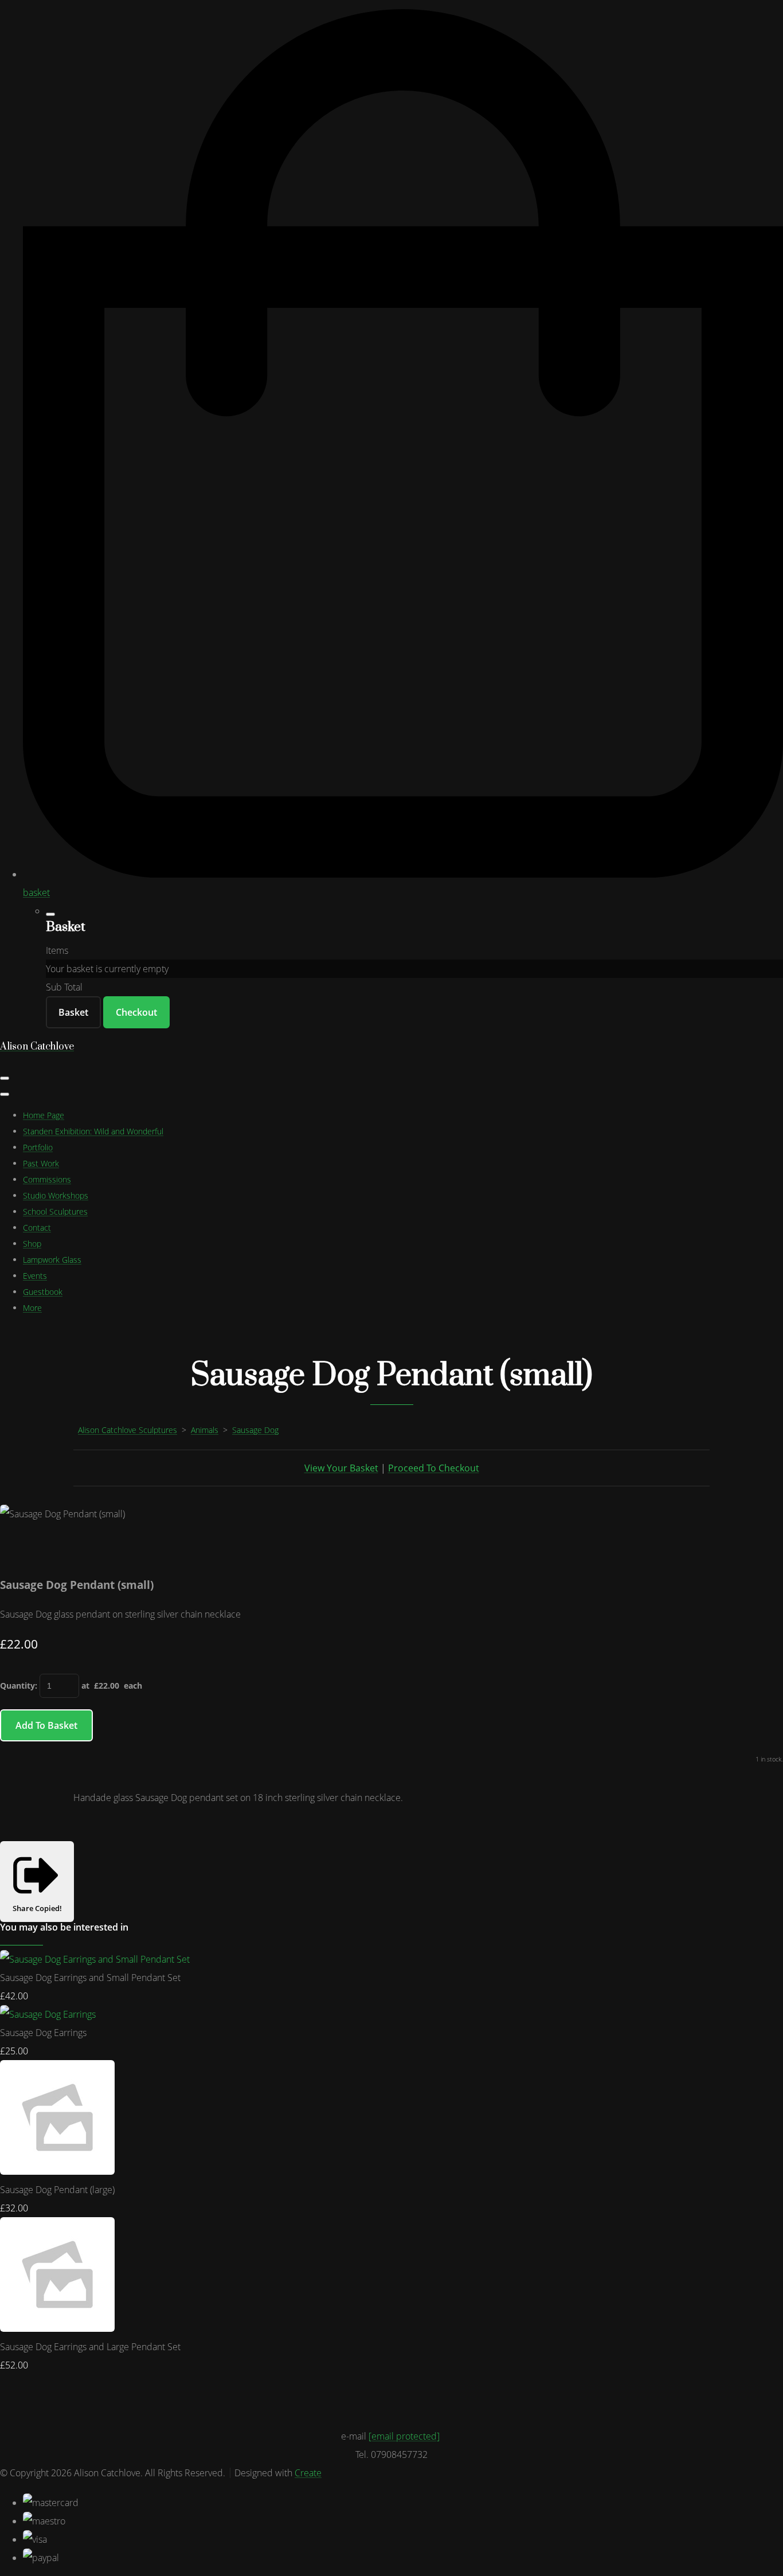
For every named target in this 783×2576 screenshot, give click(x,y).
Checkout (136, 1012)
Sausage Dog (255, 1430)
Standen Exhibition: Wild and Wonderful (93, 1131)
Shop (32, 1244)
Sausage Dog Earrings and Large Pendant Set (90, 2347)
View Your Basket (341, 1468)
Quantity (17, 1686)
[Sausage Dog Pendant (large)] (57, 2171)
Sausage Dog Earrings (43, 2033)
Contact (37, 1228)
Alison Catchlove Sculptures (128, 1430)
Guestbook (43, 1292)
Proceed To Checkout (434, 1468)
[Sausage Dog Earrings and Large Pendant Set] (57, 2328)
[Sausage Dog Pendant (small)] (18, 1550)
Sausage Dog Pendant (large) (57, 2190)
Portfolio (38, 1147)
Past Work (41, 1163)
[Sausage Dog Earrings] (48, 2014)
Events (35, 1276)
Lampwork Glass (52, 1260)
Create (308, 2473)
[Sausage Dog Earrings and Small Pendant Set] (95, 1959)
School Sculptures (55, 1211)
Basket (73, 1012)
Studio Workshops (56, 1195)
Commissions (47, 1179)
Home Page (44, 1115)
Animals (205, 1430)
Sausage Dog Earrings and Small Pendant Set (90, 1978)
